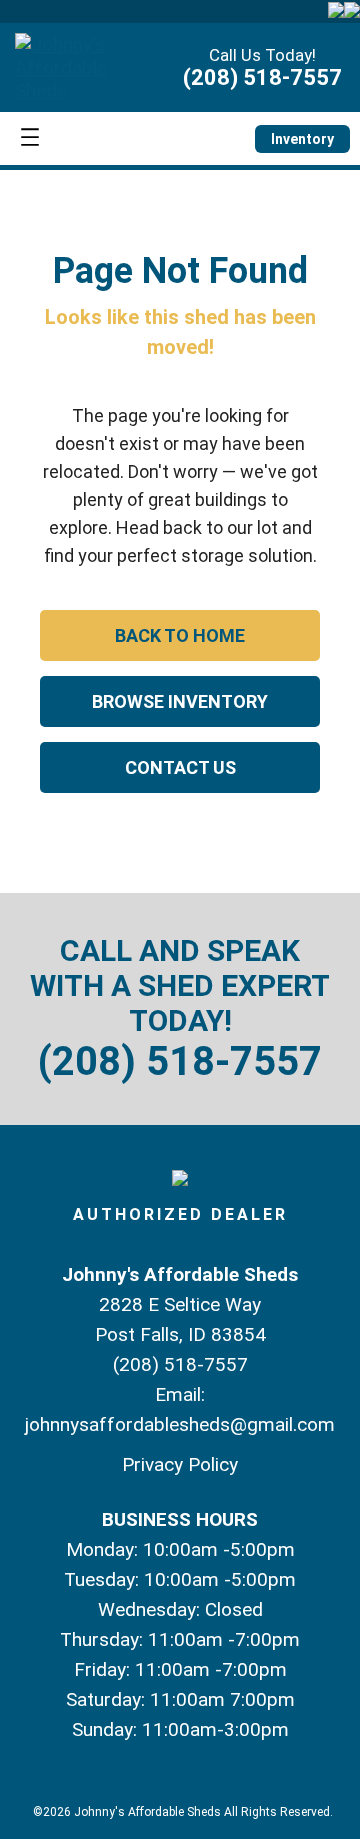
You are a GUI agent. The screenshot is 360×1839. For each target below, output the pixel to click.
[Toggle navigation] (30, 138)
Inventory (302, 139)
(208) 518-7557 (262, 77)
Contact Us (180, 767)
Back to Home (180, 635)
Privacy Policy (180, 1464)
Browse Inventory (180, 701)
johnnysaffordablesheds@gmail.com (180, 1424)
